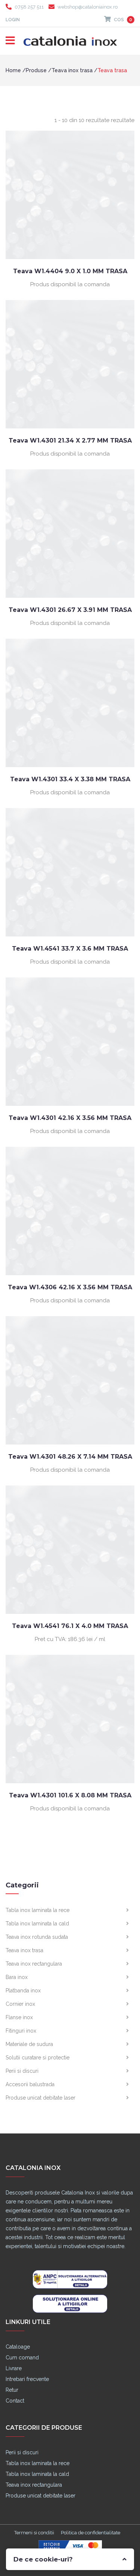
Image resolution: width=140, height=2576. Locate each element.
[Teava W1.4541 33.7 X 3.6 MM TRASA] (70, 872)
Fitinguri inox (21, 2031)
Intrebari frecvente (27, 2379)
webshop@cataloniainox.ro (88, 7)
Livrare (14, 2368)
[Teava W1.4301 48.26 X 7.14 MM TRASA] (70, 1380)
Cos (122, 20)
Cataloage (18, 2347)
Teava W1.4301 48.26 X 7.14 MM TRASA (70, 1457)
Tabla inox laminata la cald (37, 1924)
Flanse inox (19, 2017)
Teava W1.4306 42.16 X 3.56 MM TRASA (70, 1287)
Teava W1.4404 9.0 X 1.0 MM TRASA (70, 271)
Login (13, 20)
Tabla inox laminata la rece (38, 1910)
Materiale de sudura (29, 2044)
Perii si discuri (22, 2071)
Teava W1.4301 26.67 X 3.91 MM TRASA (70, 610)
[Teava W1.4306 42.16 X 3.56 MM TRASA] (70, 1211)
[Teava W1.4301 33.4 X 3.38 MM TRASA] (70, 703)
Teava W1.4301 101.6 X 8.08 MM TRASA (70, 1795)
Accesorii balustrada (30, 2084)
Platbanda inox (23, 1991)
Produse (36, 70)
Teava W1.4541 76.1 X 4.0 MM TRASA (70, 1626)
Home (13, 70)
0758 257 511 (29, 7)
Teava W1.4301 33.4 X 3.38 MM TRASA (70, 779)
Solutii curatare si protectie (38, 2058)
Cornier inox (20, 2004)
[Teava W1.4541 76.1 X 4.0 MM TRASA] (70, 1549)
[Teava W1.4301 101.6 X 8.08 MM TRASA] (70, 1719)
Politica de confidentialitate (91, 2533)
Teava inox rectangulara (34, 1964)
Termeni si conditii (34, 2533)
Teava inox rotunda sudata (37, 1937)
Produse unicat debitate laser (41, 2098)
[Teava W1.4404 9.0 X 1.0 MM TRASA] (70, 195)
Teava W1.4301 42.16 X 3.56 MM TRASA (70, 1118)
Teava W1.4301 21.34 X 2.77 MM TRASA (70, 440)
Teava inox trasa (72, 70)
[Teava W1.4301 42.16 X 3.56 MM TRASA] (70, 1041)
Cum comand (22, 2358)
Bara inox (17, 1977)
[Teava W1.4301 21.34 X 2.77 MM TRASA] (70, 364)
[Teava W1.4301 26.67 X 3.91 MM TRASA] (70, 533)
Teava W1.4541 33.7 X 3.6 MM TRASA (70, 949)
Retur (12, 2390)
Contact (15, 2401)
